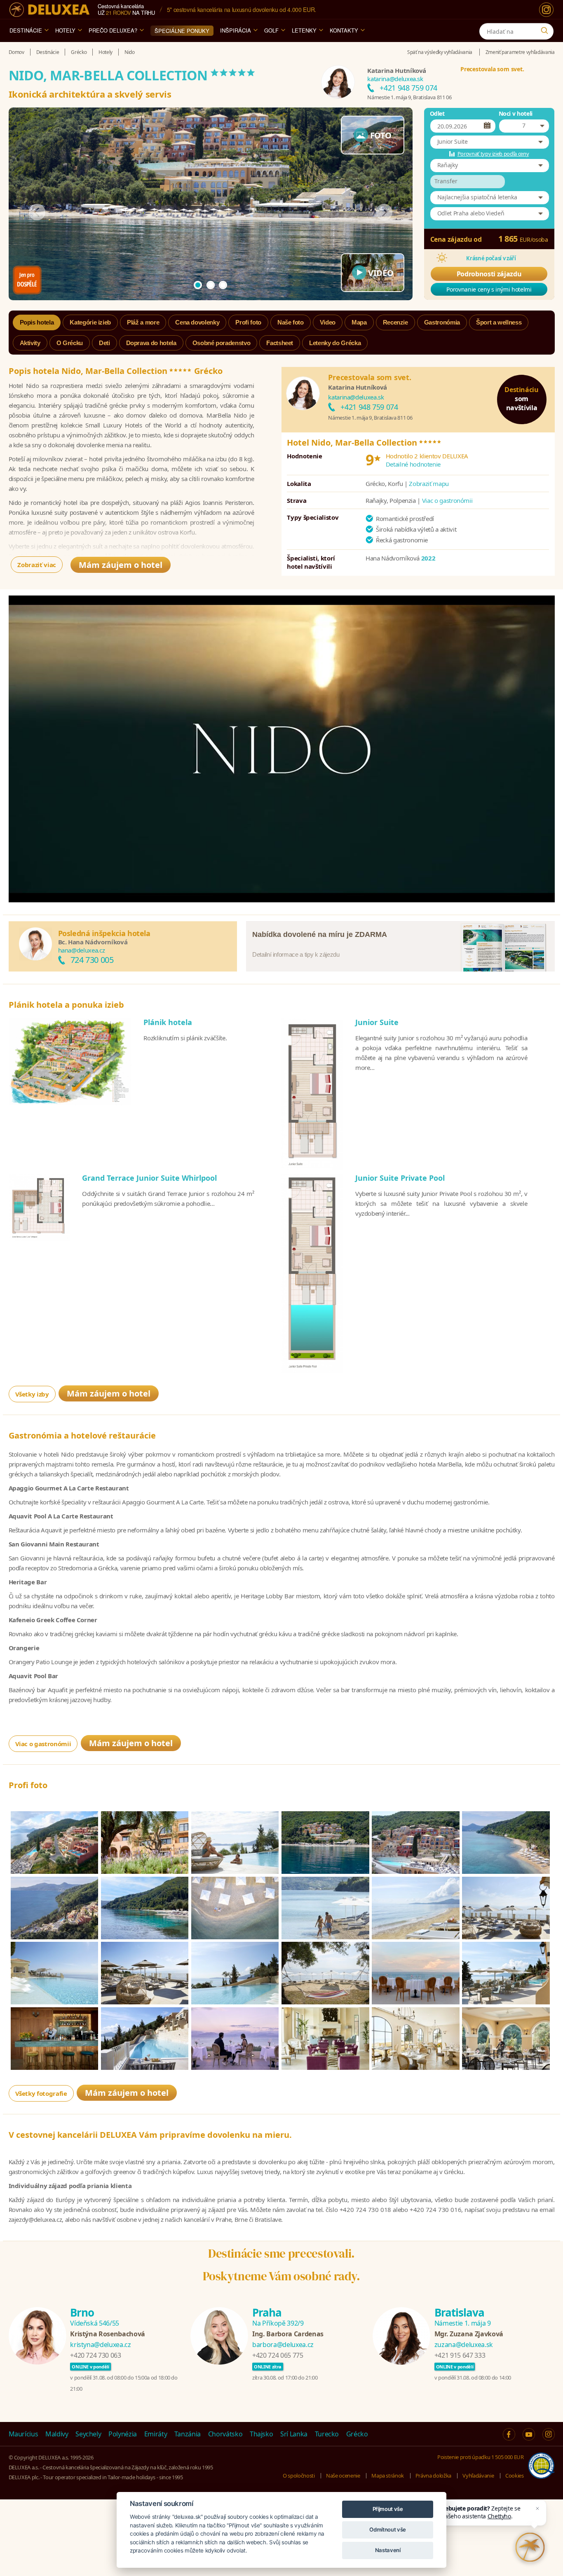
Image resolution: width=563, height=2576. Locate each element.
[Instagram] (546, 10)
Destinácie (26, 30)
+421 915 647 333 (460, 2355)
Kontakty (344, 30)
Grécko (357, 2434)
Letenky (304, 30)
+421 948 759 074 (408, 88)
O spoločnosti (299, 2476)
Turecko (327, 2434)
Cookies (515, 2476)
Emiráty (156, 2434)
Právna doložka (433, 2476)
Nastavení (388, 2550)
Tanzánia (188, 2434)
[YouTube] (529, 2434)
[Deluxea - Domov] (49, 10)
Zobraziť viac (36, 565)
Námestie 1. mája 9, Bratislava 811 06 (409, 97)
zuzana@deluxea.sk (464, 2345)
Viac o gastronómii (447, 500)
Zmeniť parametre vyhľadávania (520, 52)
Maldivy (57, 2434)
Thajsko (262, 2434)
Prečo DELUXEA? (113, 30)
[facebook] (509, 2434)
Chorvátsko (225, 2434)
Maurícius (23, 2434)
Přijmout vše (388, 2509)
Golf (271, 30)
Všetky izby (32, 1394)
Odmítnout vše (387, 2529)
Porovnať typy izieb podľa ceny (493, 154)
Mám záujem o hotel (121, 565)
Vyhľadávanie (478, 2476)
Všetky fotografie (41, 2093)
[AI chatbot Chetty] (530, 2547)
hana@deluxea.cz (82, 950)
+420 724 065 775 (278, 2355)
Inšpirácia (236, 30)
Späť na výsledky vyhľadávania (440, 52)
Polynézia (123, 2434)
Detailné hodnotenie (413, 464)
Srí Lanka (294, 2434)
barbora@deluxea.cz (283, 2345)
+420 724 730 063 (95, 2355)
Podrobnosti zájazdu (489, 274)
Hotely (65, 30)
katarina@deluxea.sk (395, 79)
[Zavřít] (537, 2508)
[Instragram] (549, 2434)
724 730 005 (92, 960)
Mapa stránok (388, 2476)
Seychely (88, 2434)
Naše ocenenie (343, 2476)
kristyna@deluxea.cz (100, 2345)
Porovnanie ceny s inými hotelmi (489, 289)
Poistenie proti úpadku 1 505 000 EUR (480, 2457)
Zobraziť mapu (429, 483)
